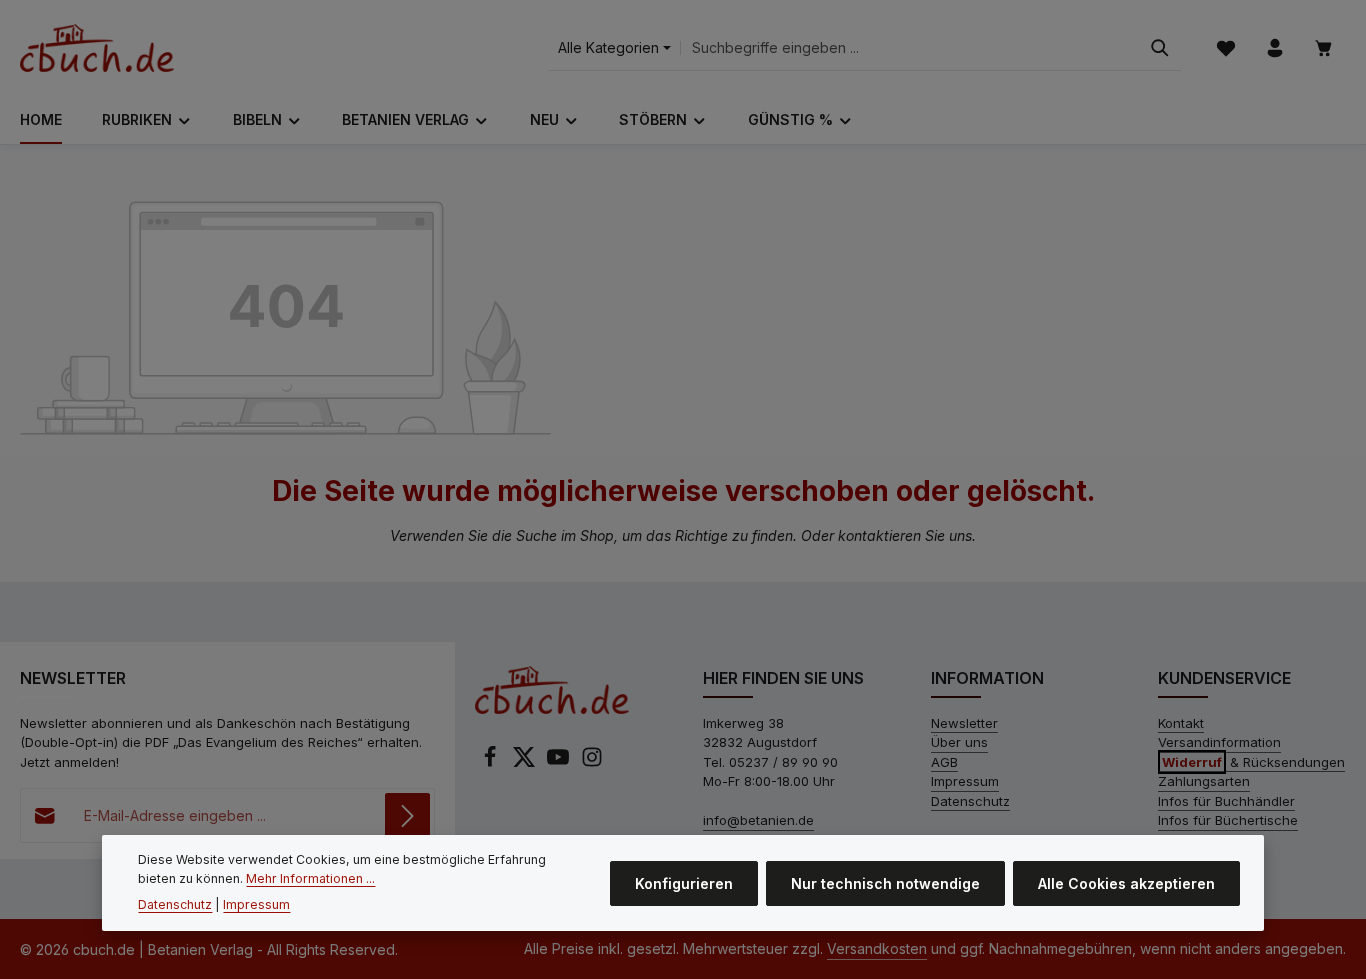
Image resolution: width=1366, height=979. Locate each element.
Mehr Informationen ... (310, 877)
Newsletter (964, 723)
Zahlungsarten (1204, 781)
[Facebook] (492, 763)
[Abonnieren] (407, 815)
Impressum (965, 781)
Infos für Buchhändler (1226, 801)
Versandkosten (877, 948)
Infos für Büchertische (1228, 820)
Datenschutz (970, 801)
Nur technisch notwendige (885, 882)
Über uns (959, 742)
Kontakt (1181, 723)
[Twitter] (526, 763)
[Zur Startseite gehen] (97, 48)
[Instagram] (592, 763)
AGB (944, 762)
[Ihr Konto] (1274, 48)
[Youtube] (560, 763)
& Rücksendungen (1253, 762)
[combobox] (910, 48)
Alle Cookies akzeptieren (1126, 882)
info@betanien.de (758, 820)
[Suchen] (1160, 48)
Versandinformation (1219, 742)
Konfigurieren (684, 882)
